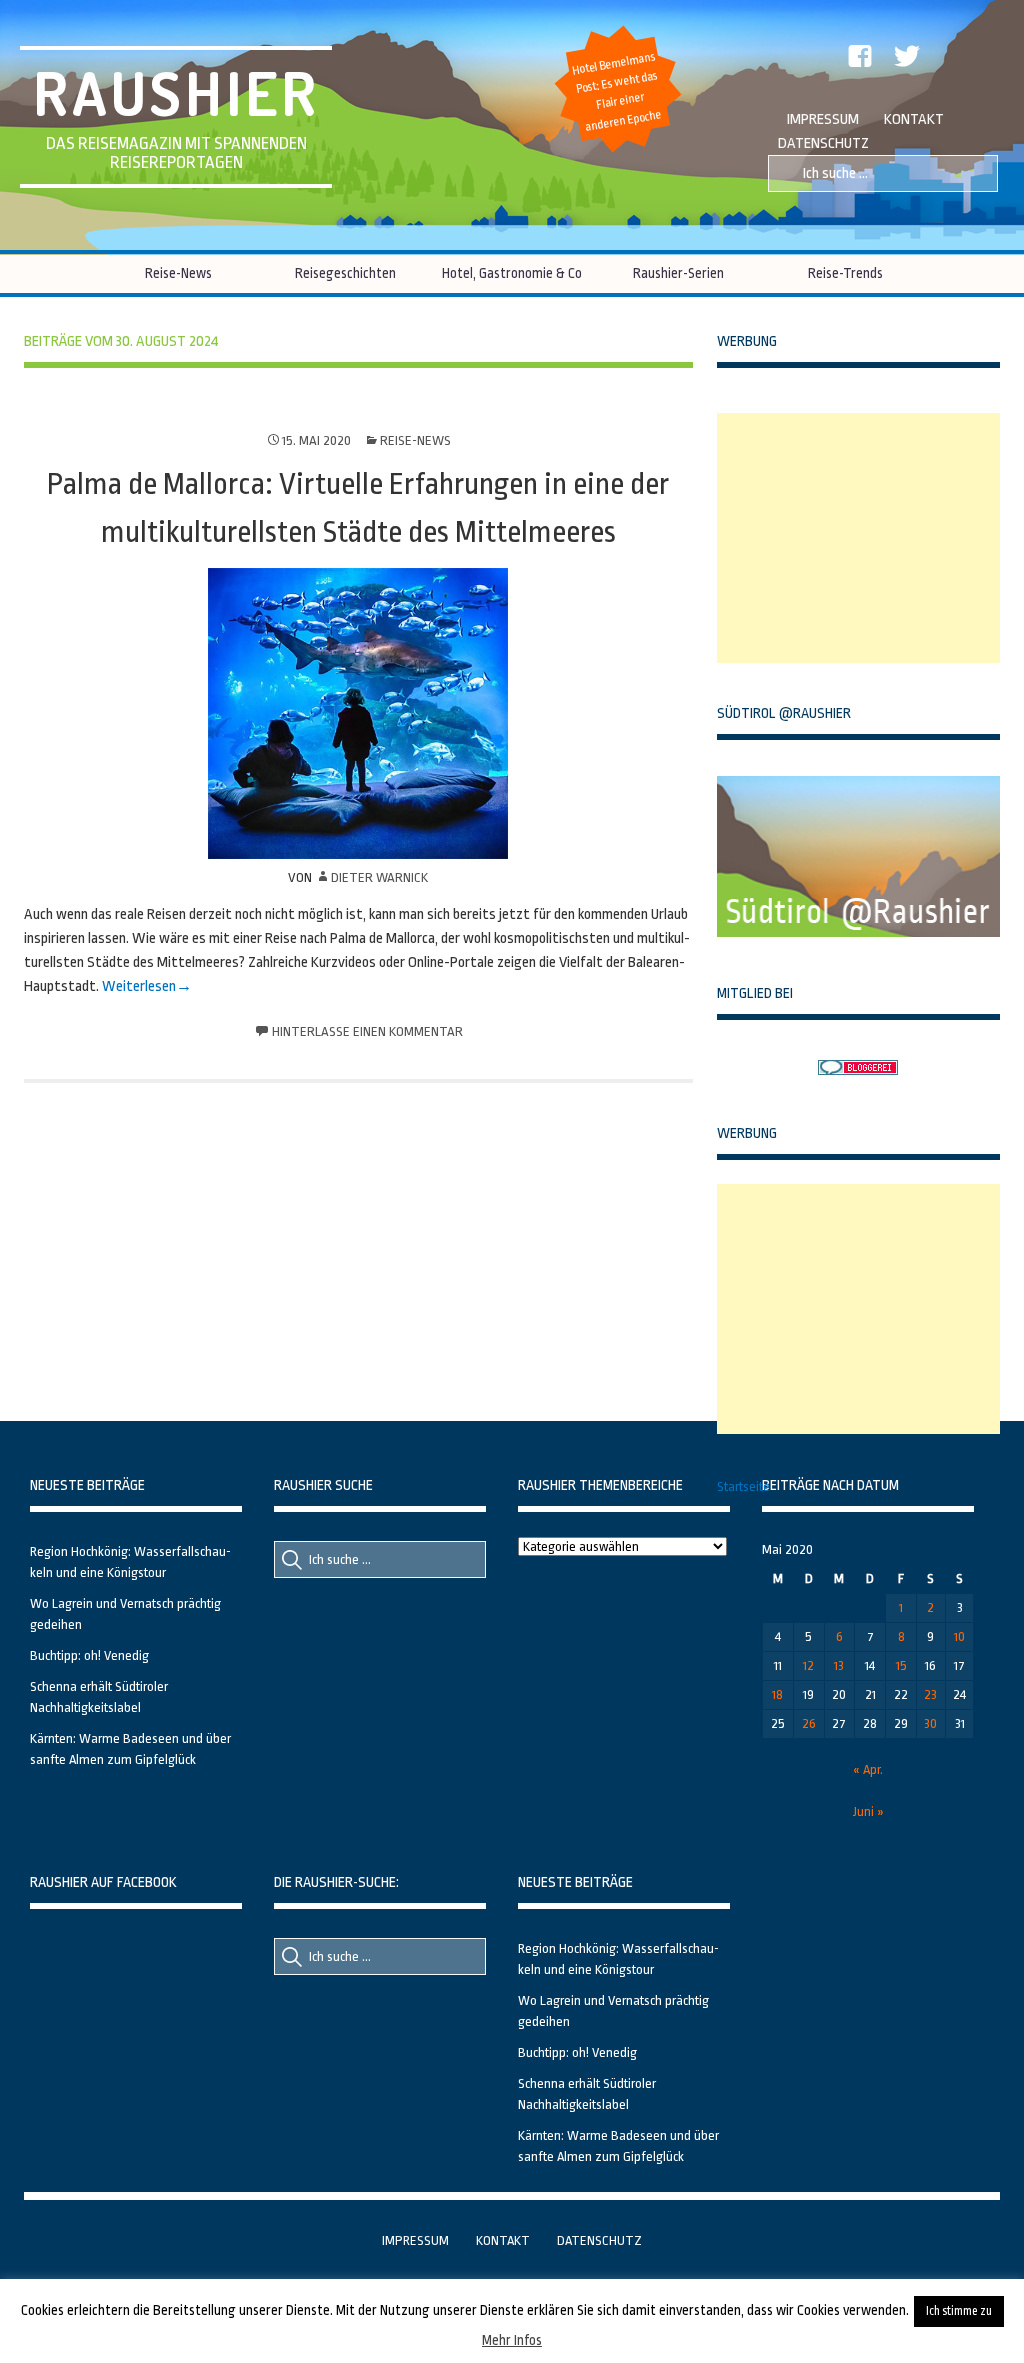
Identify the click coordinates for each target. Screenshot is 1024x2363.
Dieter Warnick (379, 877)
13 (839, 1665)
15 (901, 1665)
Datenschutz (823, 143)
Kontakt (914, 119)
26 (809, 1723)
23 (930, 1694)
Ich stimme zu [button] (959, 2311)
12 (808, 1665)
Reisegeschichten (345, 273)
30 (930, 1723)
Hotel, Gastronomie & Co (512, 273)
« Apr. (868, 1769)
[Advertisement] (867, 538)
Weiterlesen (139, 986)
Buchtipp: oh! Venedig (89, 1655)
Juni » (868, 1811)
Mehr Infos (512, 2340)
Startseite (743, 1486)
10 (959, 1636)
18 (777, 1694)
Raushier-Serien (678, 273)
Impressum (823, 119)
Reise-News (178, 273)
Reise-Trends (845, 273)
